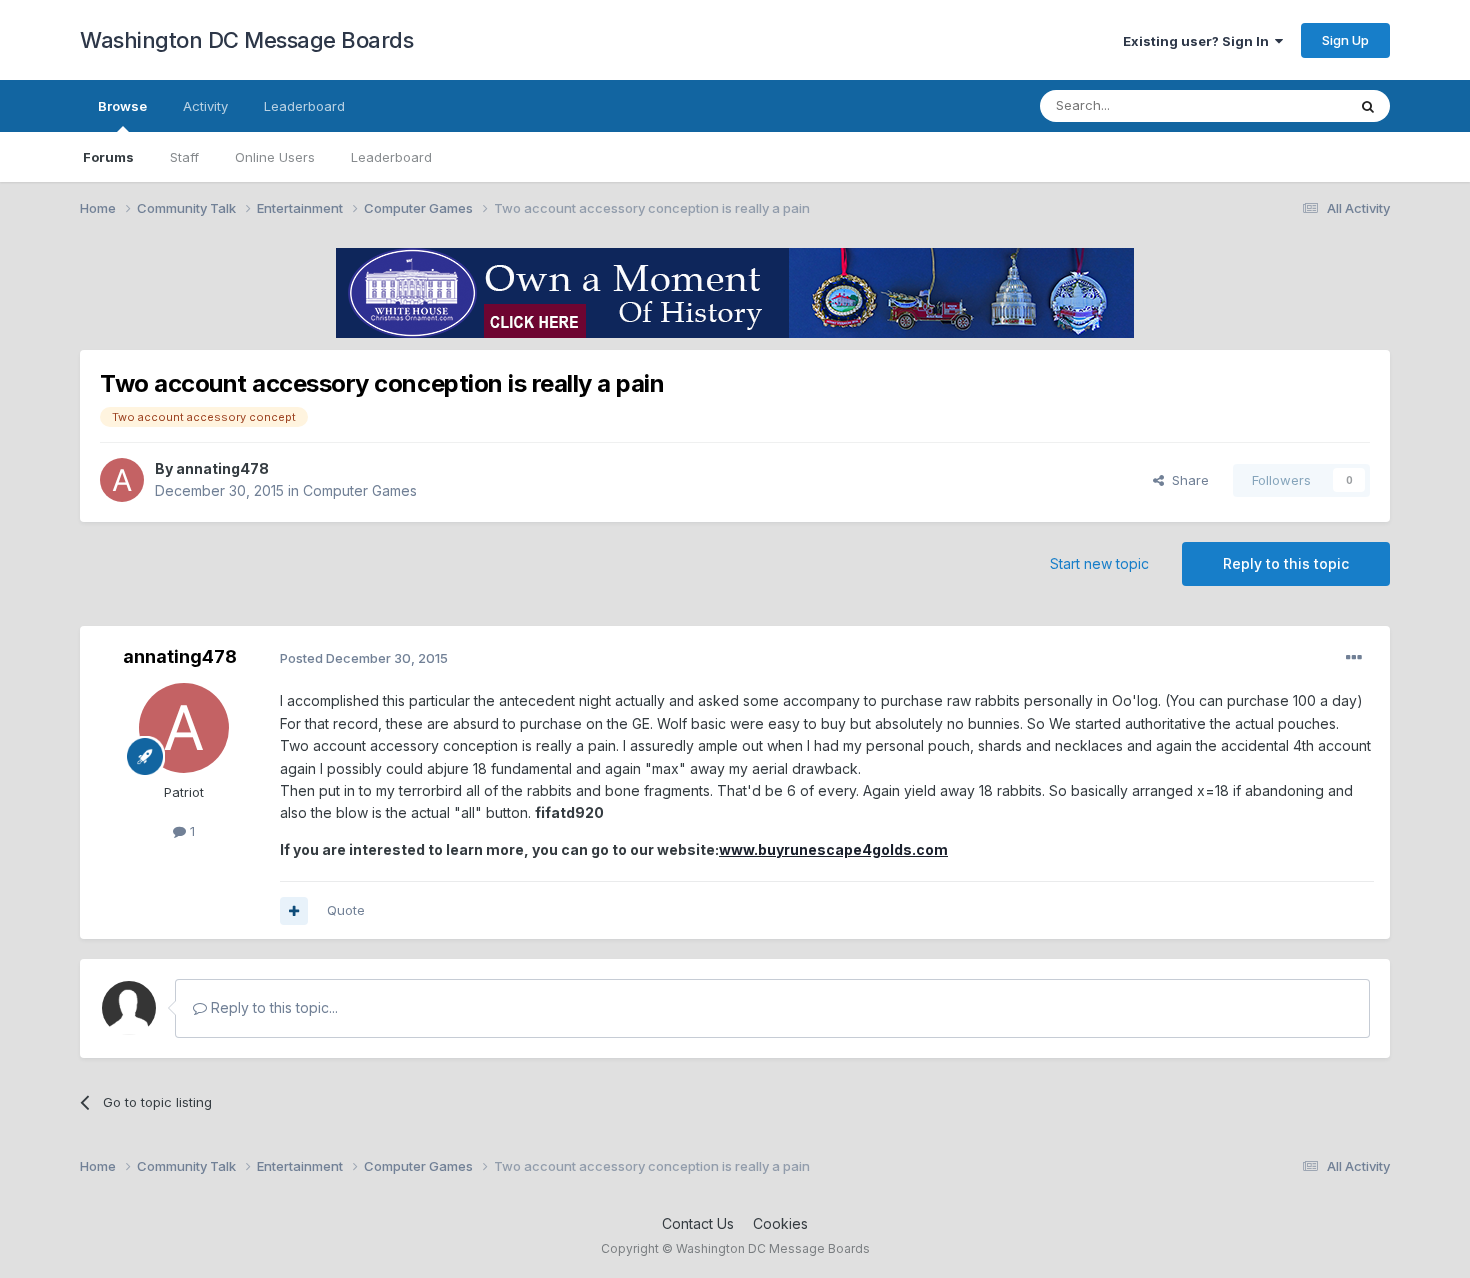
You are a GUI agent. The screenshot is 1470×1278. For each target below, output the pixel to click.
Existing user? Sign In (1199, 41)
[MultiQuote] (294, 911)
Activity (205, 106)
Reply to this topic (1286, 563)
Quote (346, 910)
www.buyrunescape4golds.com (833, 849)
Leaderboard (391, 157)
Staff (184, 157)
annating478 (222, 468)
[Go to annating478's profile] (122, 480)
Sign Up (1345, 40)
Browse (122, 106)
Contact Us (698, 1223)
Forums (108, 157)
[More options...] (1354, 658)
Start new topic (1099, 563)
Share (1186, 480)
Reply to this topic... (272, 1007)
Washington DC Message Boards (246, 40)
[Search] (1368, 106)
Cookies (780, 1223)
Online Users (275, 157)
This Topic (1287, 105)
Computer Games (360, 490)
